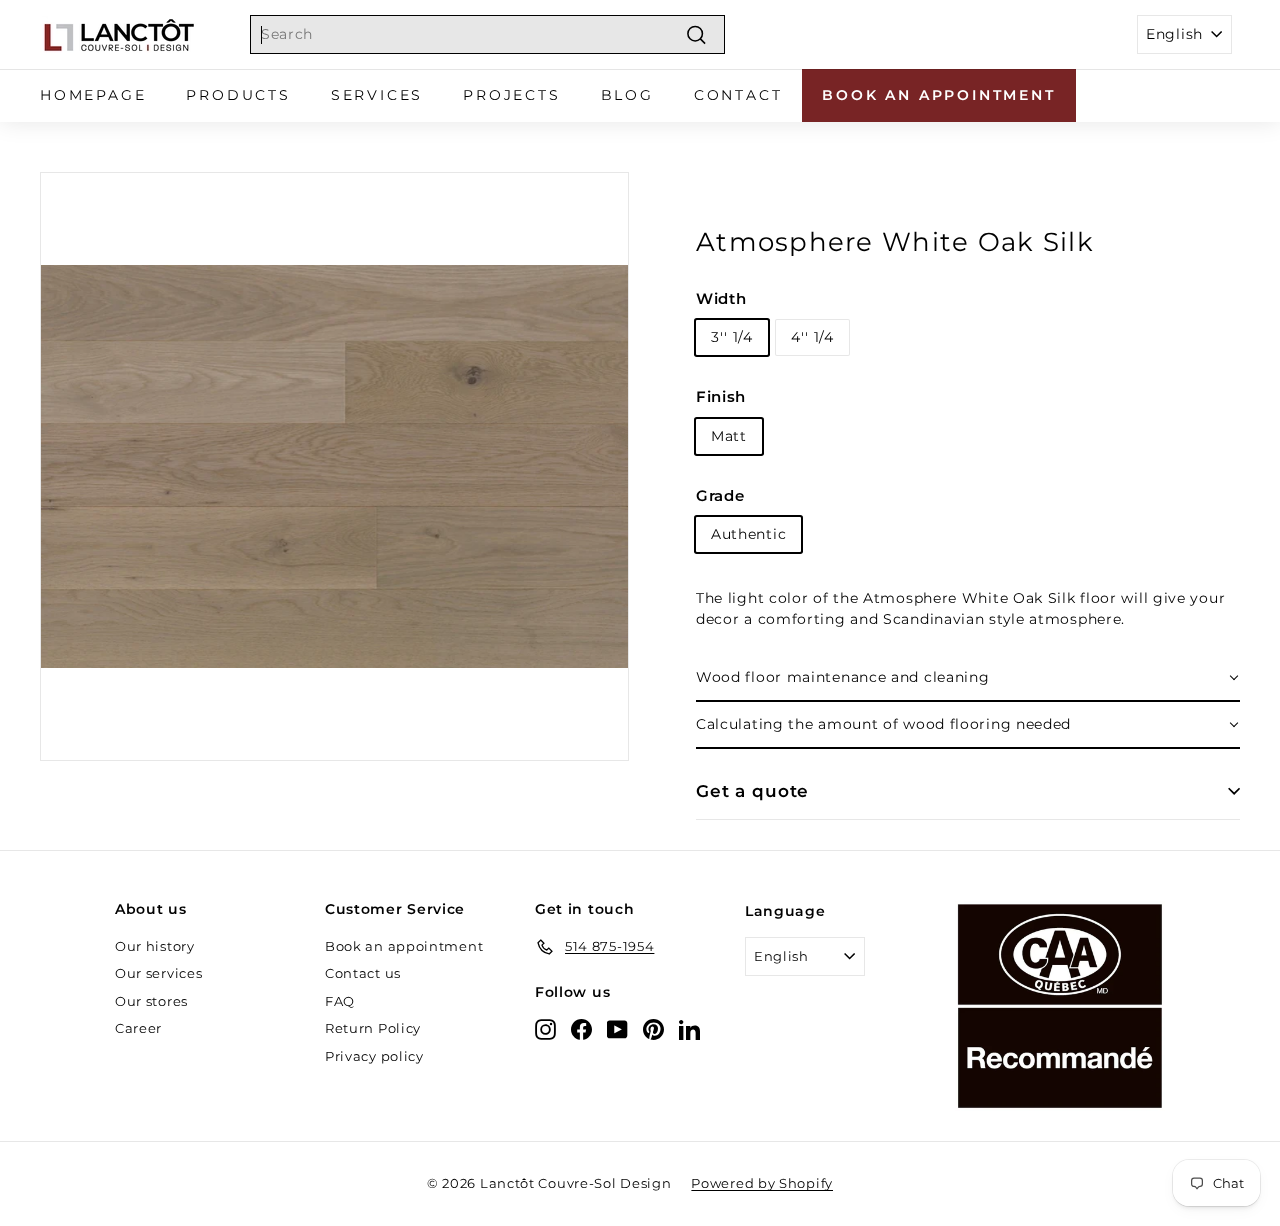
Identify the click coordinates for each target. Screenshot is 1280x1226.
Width (721, 298)
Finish (721, 396)
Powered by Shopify (762, 1183)
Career (138, 1028)
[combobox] (487, 34)
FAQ (340, 1001)
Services (377, 95)
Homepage (93, 95)
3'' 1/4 (732, 337)
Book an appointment (938, 95)
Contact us (363, 973)
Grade (720, 495)
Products (238, 95)
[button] (968, 678)
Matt (729, 436)
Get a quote (752, 791)
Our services (158, 973)
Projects (511, 95)
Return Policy (373, 1028)
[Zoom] (334, 466)
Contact (738, 95)
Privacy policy (374, 1056)
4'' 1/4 (812, 337)
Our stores (151, 1001)
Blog (627, 95)
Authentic (748, 534)
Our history (155, 946)
